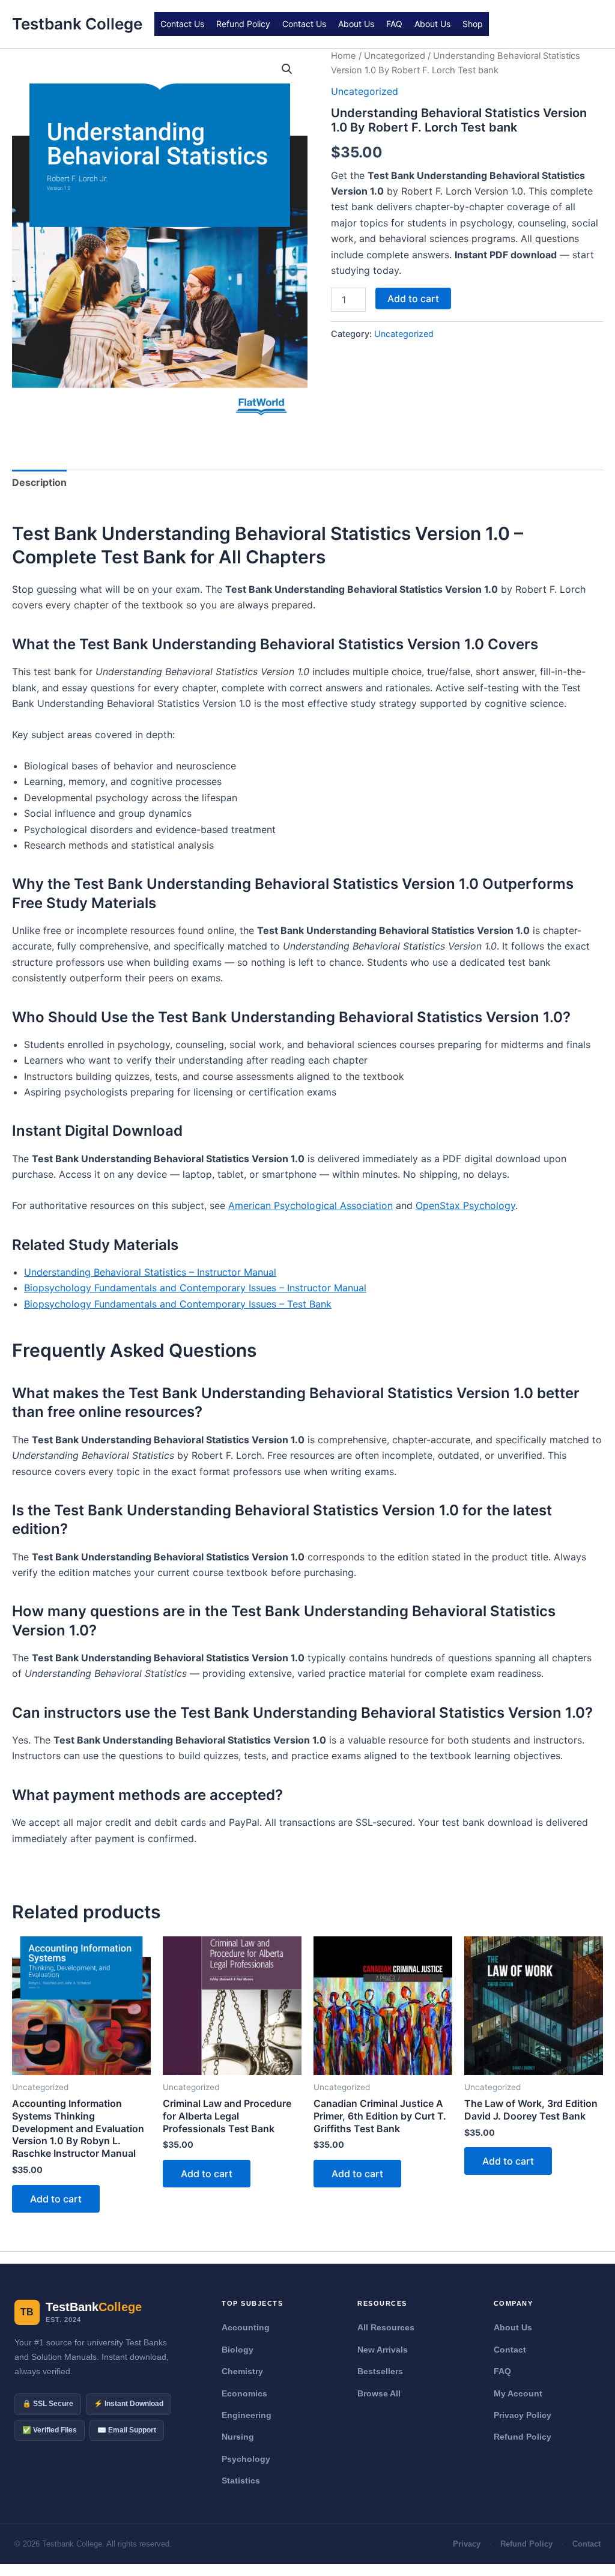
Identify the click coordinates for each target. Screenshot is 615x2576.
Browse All (379, 2393)
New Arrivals (383, 2350)
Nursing (238, 2437)
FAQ (394, 24)
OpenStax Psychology (465, 1205)
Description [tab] (39, 482)
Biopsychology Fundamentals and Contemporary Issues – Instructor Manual (195, 1288)
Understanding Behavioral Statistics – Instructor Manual (150, 1272)
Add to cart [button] (56, 2199)
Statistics (241, 2481)
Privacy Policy (523, 2415)
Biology (238, 2350)
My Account (518, 2393)
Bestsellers (380, 2371)
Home (344, 56)
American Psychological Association (311, 1205)
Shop (473, 24)
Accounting (246, 2327)
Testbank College (77, 24)
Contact (510, 2350)
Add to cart (413, 299)
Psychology (246, 2459)
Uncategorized (395, 56)
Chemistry (242, 2371)
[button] (287, 69)
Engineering (247, 2415)
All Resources (386, 2327)
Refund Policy (243, 24)
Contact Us (182, 24)
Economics (244, 2393)
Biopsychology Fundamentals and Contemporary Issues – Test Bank (178, 1304)
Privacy (467, 2544)
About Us (356, 24)
